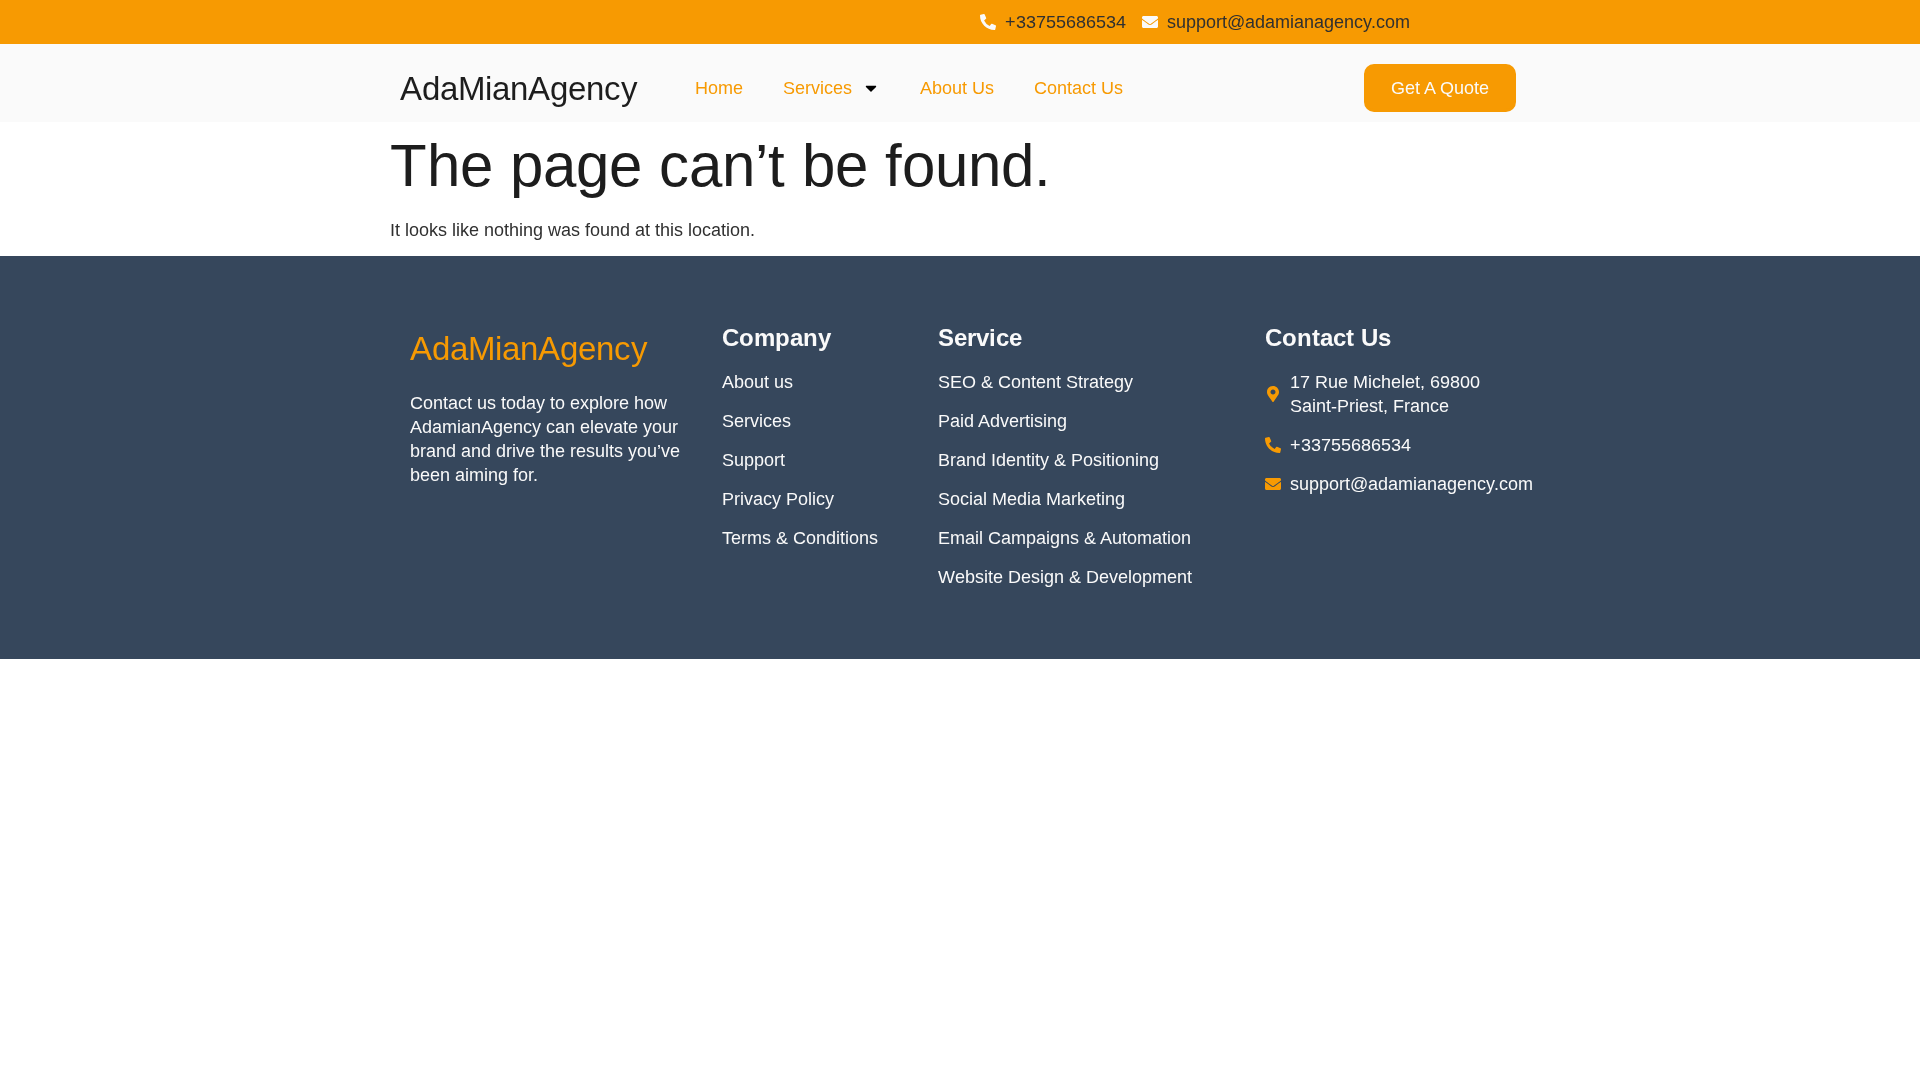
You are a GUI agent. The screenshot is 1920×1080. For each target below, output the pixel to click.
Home (719, 88)
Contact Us (1078, 88)
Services (817, 88)
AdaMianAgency (519, 88)
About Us (957, 88)
